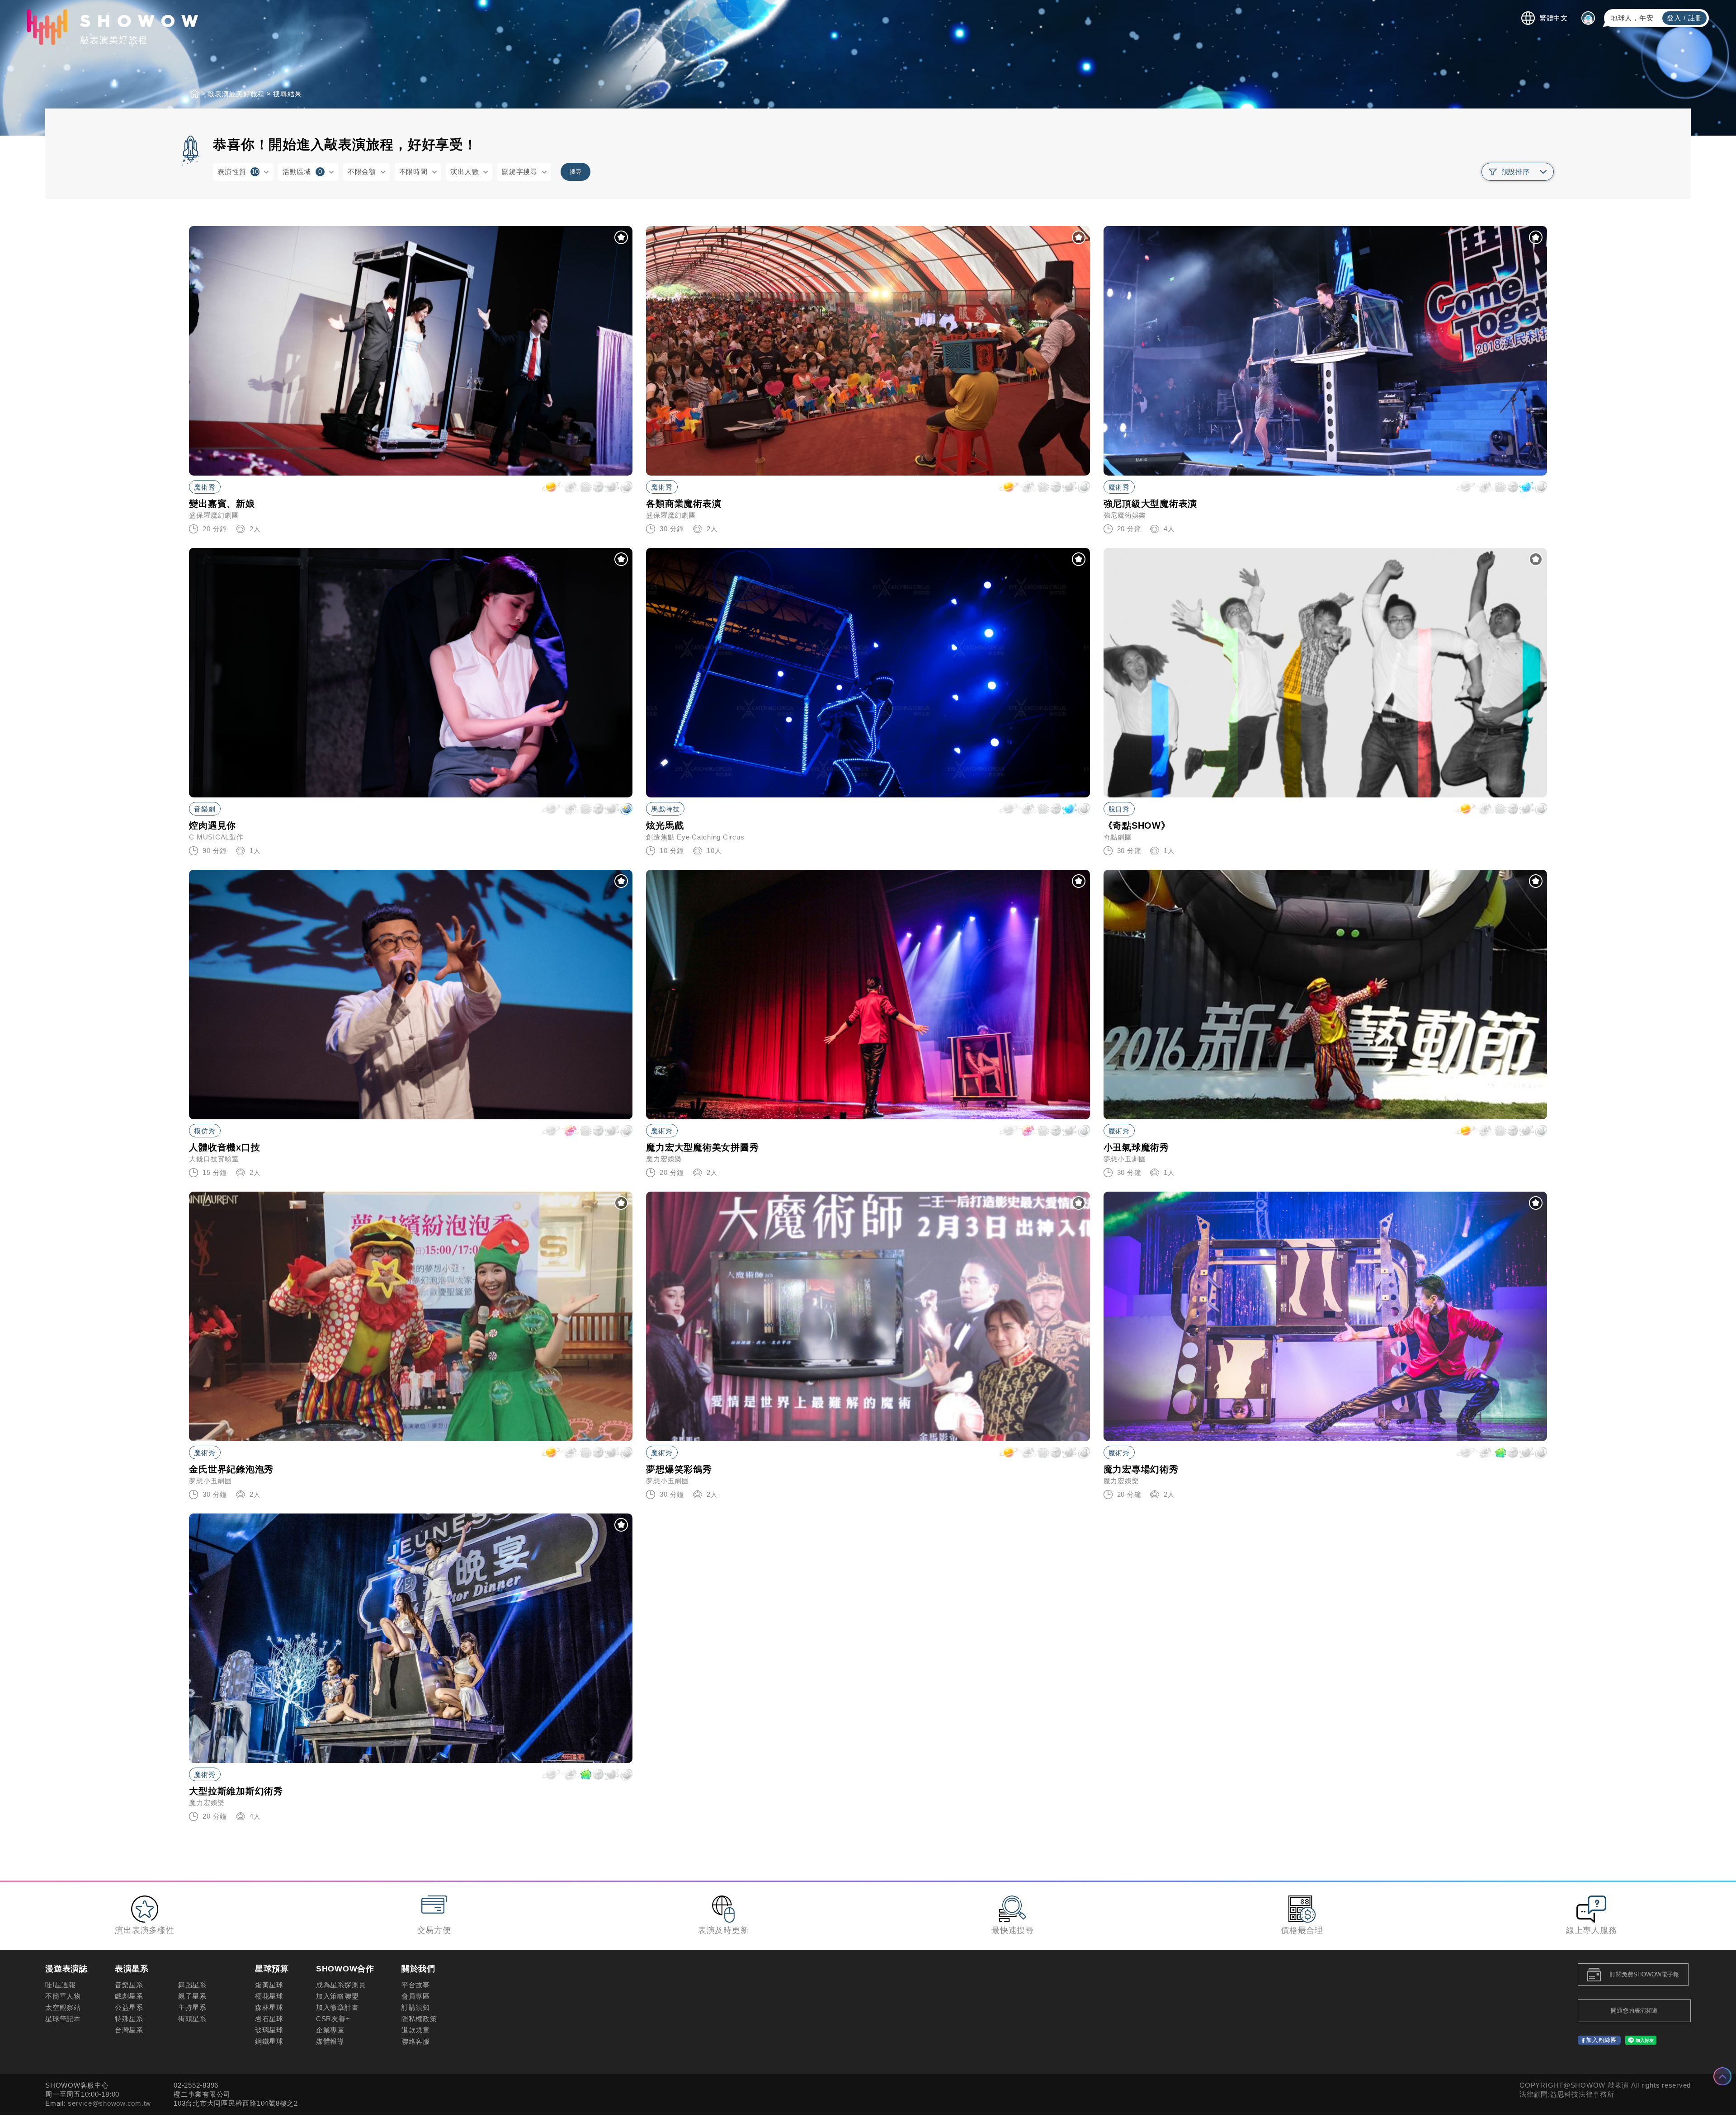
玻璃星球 (269, 2030)
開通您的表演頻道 (1634, 2011)
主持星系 (192, 2007)
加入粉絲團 (1602, 2040)
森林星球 (269, 2007)
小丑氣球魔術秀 (1136, 1147)
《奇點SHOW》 (1137, 825)
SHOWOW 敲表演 (113, 27)
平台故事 (416, 1985)
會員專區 (416, 1996)
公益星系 (129, 2007)
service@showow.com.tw (109, 2103)
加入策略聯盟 (337, 1996)
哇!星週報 (61, 1985)
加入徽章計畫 (337, 2007)
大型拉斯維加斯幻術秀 (236, 1791)
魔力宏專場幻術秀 (1141, 1469)
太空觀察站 (63, 2007)
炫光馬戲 (665, 825)
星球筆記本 (63, 2019)
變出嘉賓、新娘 (222, 504)
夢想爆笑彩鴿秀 (679, 1469)
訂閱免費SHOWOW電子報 (1644, 1974)
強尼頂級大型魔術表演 (1151, 504)
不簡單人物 (63, 1996)
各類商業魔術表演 (684, 504)
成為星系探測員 (341, 1985)
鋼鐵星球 (269, 2041)
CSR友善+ (333, 2019)
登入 (1674, 18)
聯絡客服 (416, 2041)
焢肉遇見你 (212, 825)
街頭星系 (192, 2019)
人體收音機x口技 (224, 1147)
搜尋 (576, 172)
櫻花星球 (269, 1996)
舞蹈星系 (192, 1985)
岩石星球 (269, 2019)
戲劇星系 (129, 1996)
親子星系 (192, 1996)
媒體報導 (330, 2041)
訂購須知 (416, 2007)
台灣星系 (129, 2030)
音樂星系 (129, 1985)
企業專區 (330, 2030)
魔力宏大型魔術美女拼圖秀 (702, 1147)
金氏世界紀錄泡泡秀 (231, 1469)
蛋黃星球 (269, 1985)
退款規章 (416, 2030)
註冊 (1695, 18)
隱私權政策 (419, 2019)
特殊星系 (129, 2019)
